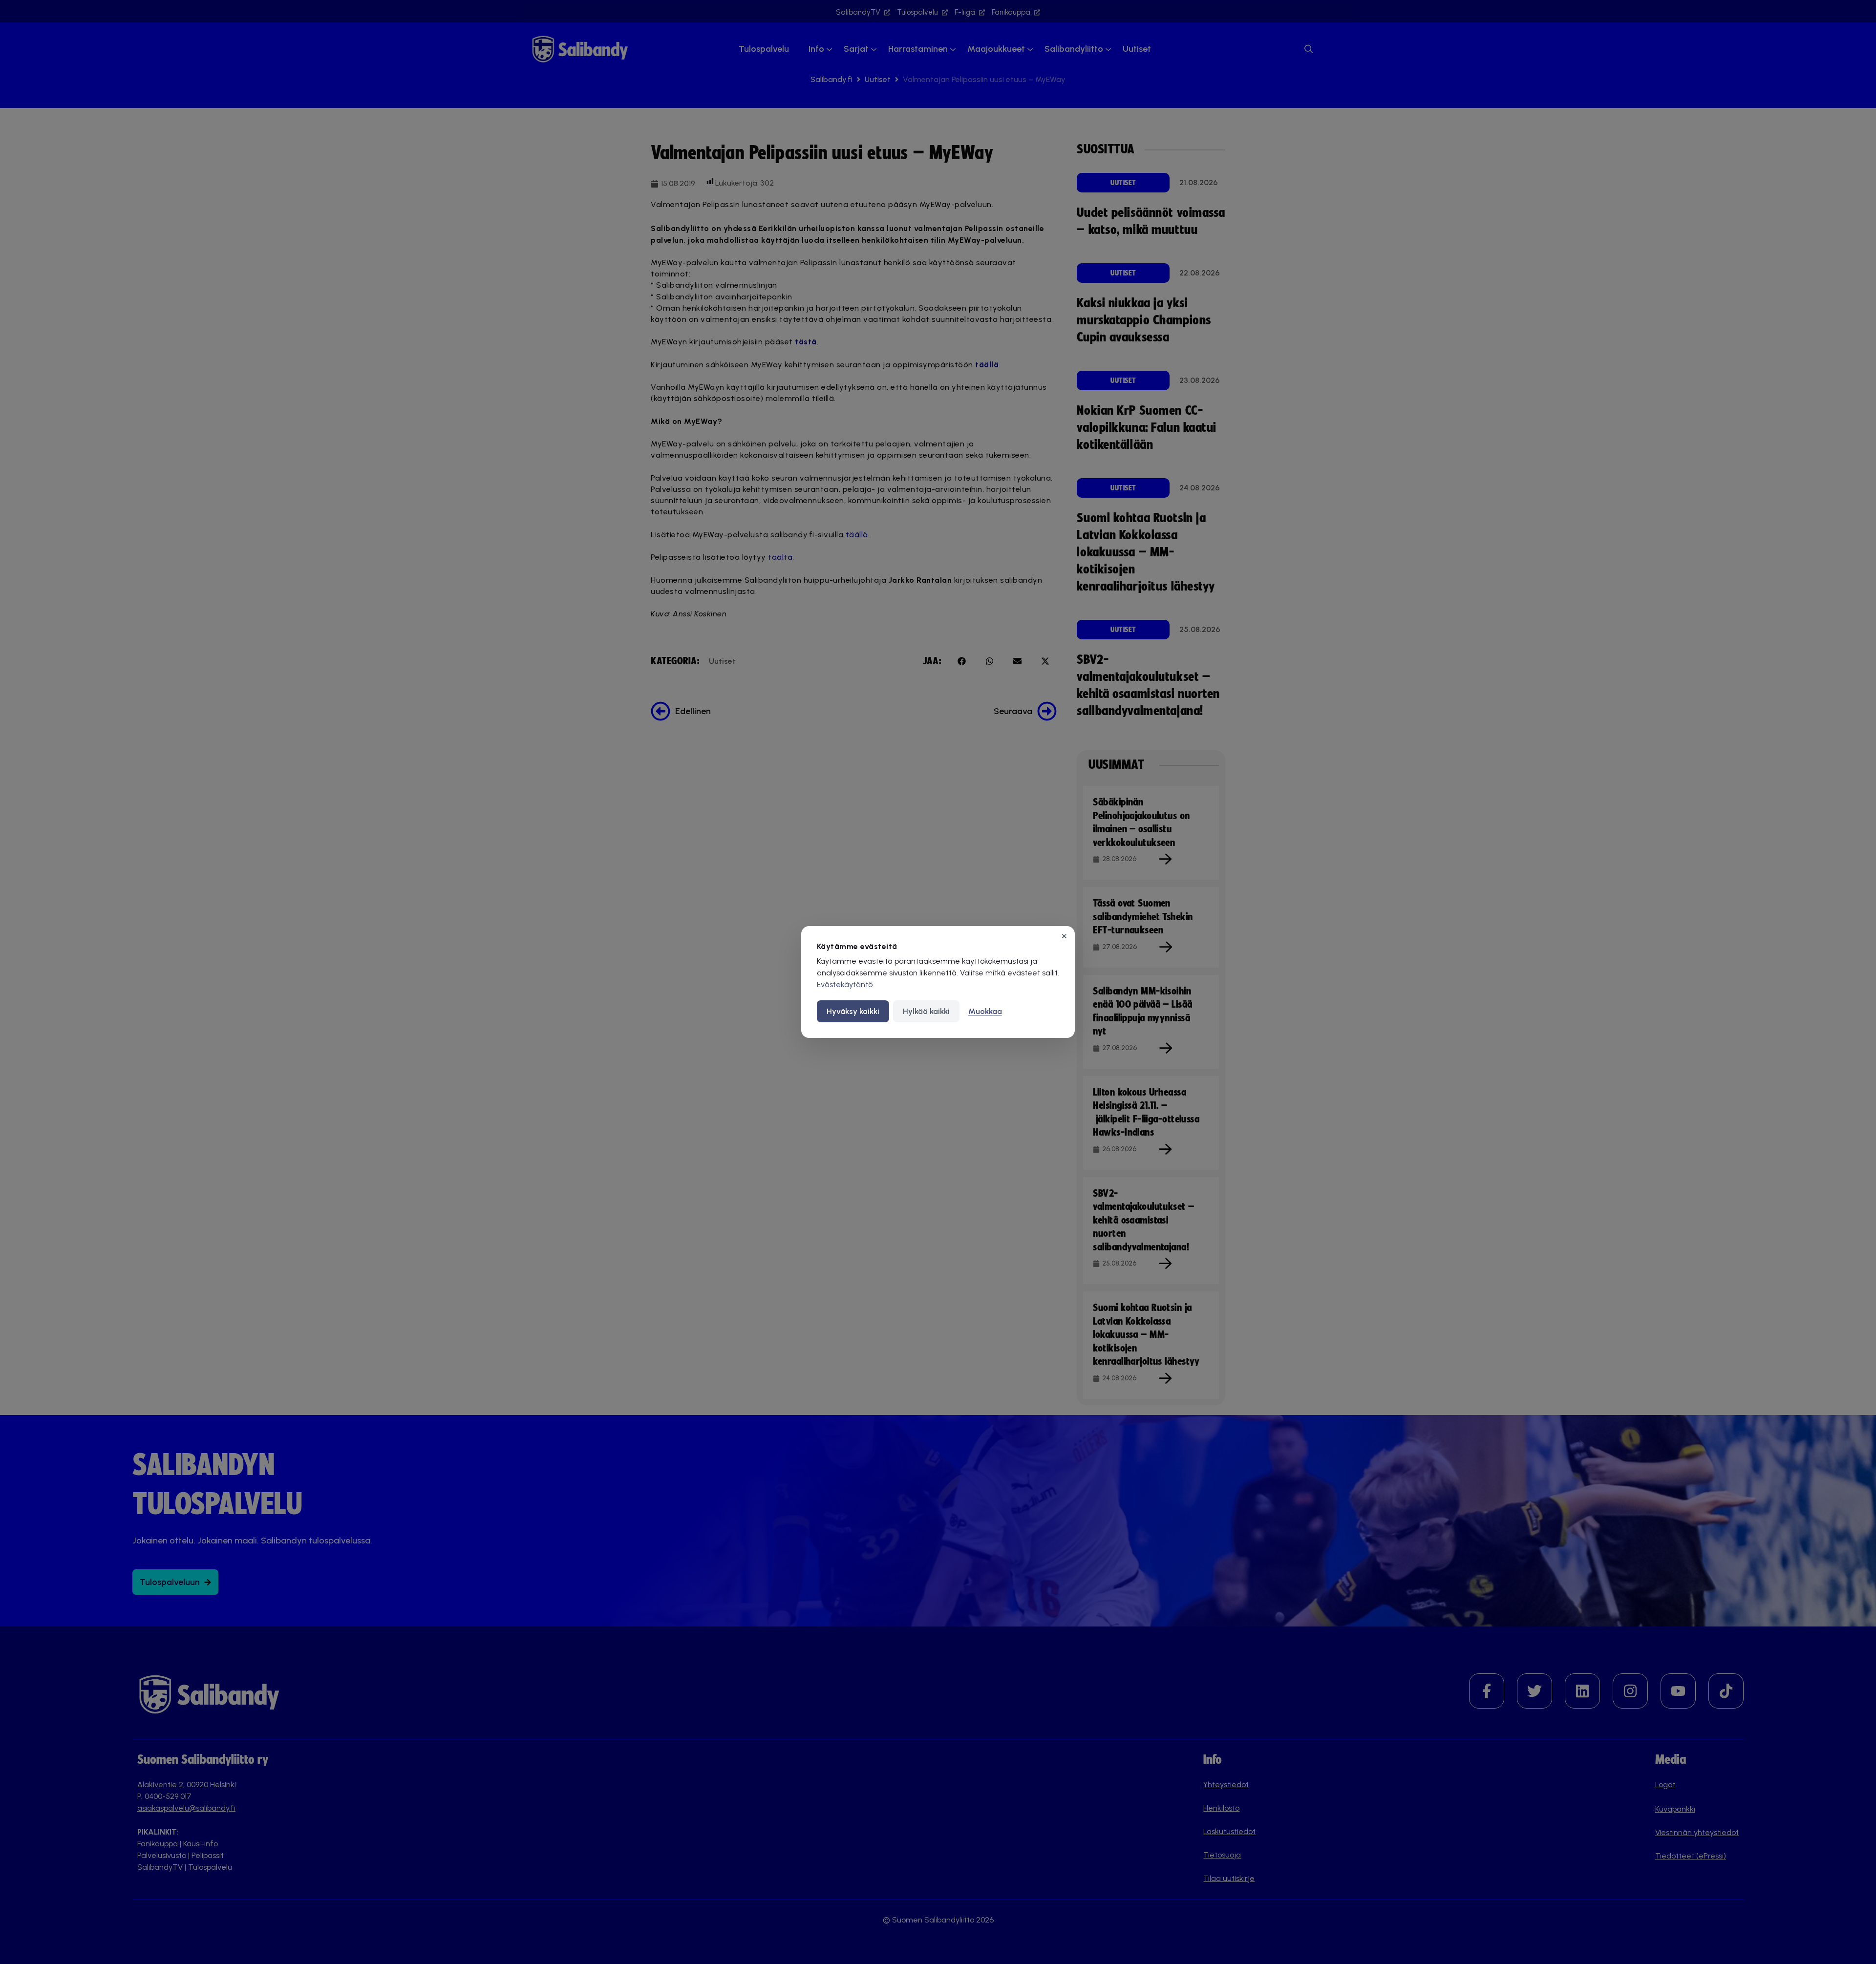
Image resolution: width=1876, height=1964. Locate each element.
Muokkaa (985, 1011)
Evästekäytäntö (845, 984)
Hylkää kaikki (926, 1011)
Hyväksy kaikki (853, 1011)
